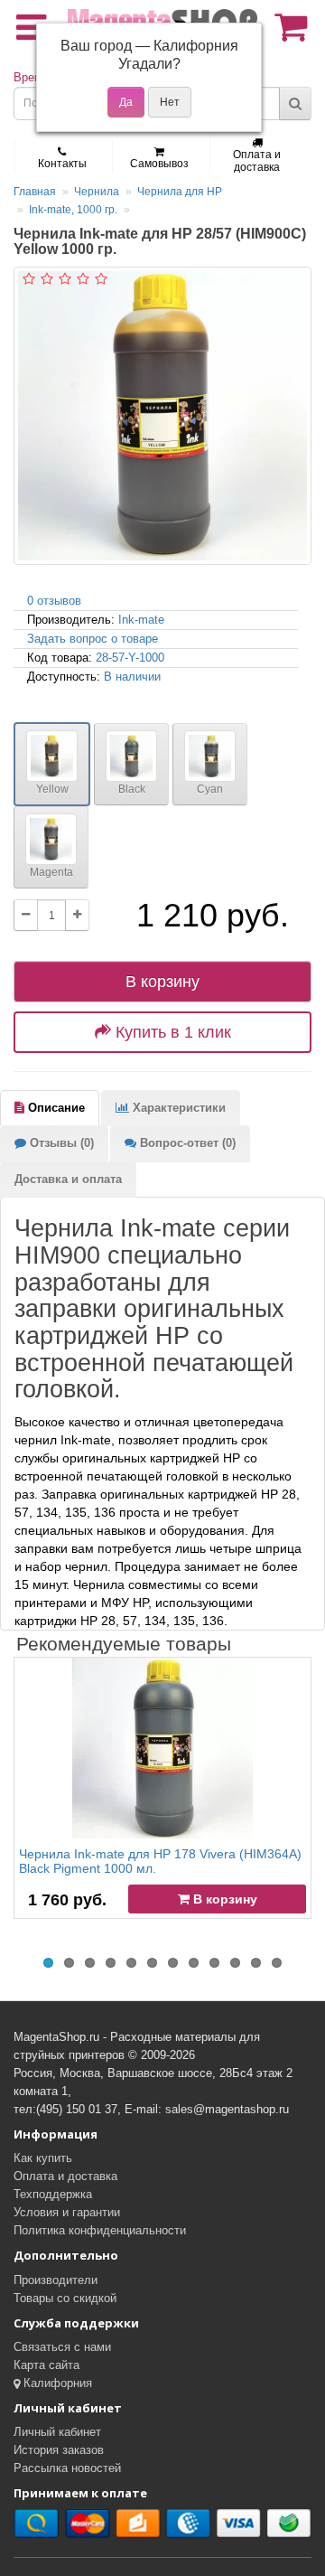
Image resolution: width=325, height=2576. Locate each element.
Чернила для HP (180, 192)
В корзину (162, 982)
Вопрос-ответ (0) (186, 1143)
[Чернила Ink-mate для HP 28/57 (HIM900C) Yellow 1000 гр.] (162, 416)
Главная (35, 192)
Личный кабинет (57, 2432)
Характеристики (177, 1108)
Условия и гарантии (67, 2212)
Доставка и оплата (68, 1179)
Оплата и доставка (257, 161)
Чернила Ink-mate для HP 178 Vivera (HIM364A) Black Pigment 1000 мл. (160, 1861)
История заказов (59, 2450)
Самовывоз (159, 164)
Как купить (43, 2158)
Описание (55, 1108)
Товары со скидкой (65, 2298)
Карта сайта (46, 2365)
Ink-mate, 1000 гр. (73, 210)
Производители (56, 2280)
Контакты (62, 164)
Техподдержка (53, 2194)
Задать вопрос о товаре (93, 639)
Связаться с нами (62, 2347)
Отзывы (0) (60, 1143)
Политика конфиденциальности (100, 2230)
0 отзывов (54, 601)
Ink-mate (141, 620)
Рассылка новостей (67, 2468)
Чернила (97, 192)
